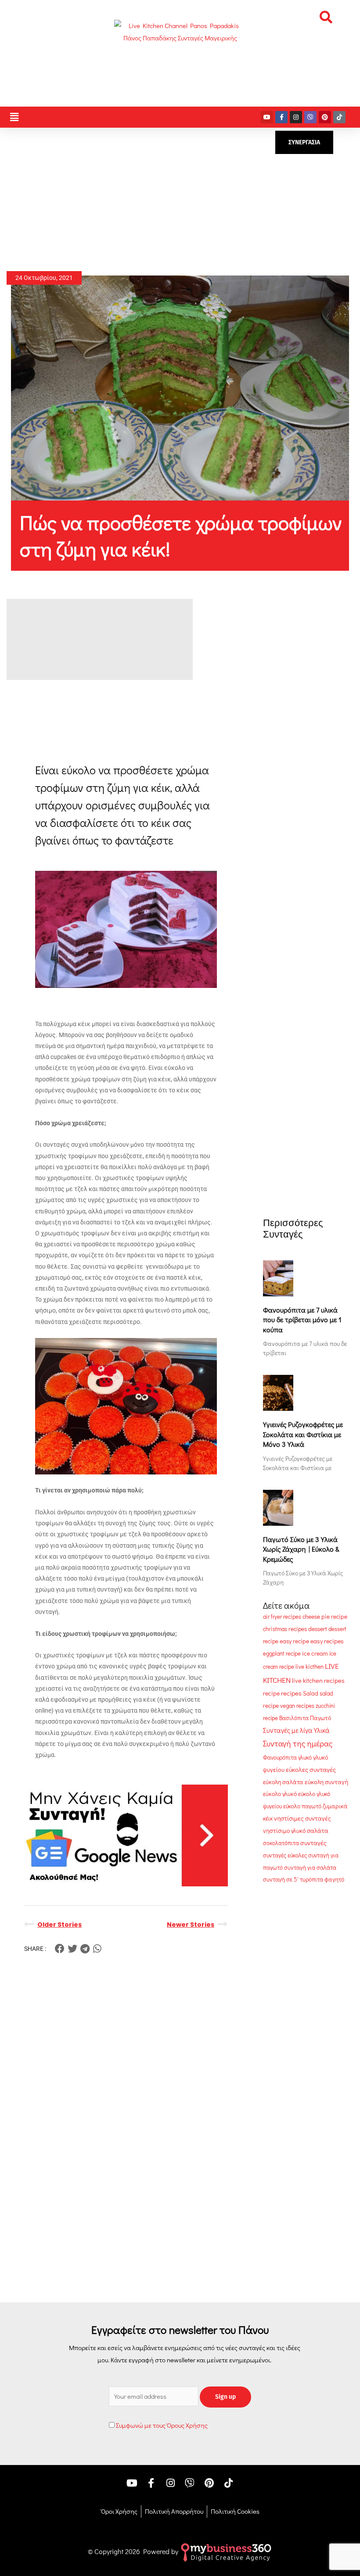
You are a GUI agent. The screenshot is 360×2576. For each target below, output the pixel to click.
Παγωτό (320, 1718)
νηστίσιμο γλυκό (284, 1831)
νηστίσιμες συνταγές (302, 1818)
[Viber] (310, 117)
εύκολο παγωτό (302, 1806)
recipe (271, 1693)
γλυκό (305, 1757)
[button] (326, 17)
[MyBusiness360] (226, 2551)
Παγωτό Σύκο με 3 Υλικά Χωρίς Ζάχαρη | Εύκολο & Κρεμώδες (301, 1549)
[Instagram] (296, 117)
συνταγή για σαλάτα (310, 1868)
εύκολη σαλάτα (283, 1782)
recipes (291, 1693)
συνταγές (313, 1843)
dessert (318, 1629)
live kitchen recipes (318, 1680)
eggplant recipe (282, 1653)
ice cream (315, 1653)
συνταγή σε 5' (281, 1879)
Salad (311, 1693)
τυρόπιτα (311, 1879)
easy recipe (294, 1641)
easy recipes (327, 1641)
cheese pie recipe (325, 1617)
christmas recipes (285, 1629)
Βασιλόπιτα (294, 1718)
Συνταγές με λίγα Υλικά (296, 1730)
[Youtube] (267, 117)
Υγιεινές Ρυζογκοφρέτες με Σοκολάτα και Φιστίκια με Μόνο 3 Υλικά (303, 1434)
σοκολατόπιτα (281, 1843)
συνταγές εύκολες (285, 1855)
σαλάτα (318, 1830)
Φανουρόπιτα (280, 1757)
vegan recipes (297, 1705)
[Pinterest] (325, 117)
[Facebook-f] (281, 117)
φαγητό (334, 1879)
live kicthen (310, 1667)
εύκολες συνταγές (311, 1769)
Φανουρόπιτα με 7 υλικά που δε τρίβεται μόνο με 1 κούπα (302, 1320)
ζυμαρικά (335, 1806)
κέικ (268, 1818)
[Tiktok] (339, 117)
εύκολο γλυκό (280, 1794)
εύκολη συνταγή (326, 1782)
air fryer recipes (282, 1616)
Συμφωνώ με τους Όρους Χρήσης (162, 2425)
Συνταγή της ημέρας (298, 1743)
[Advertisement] (180, 200)
